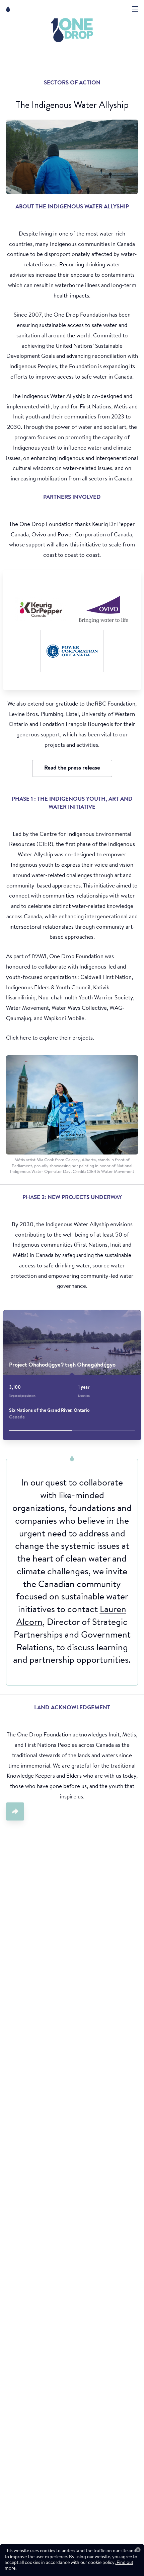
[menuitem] (72, 30)
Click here (19, 1038)
